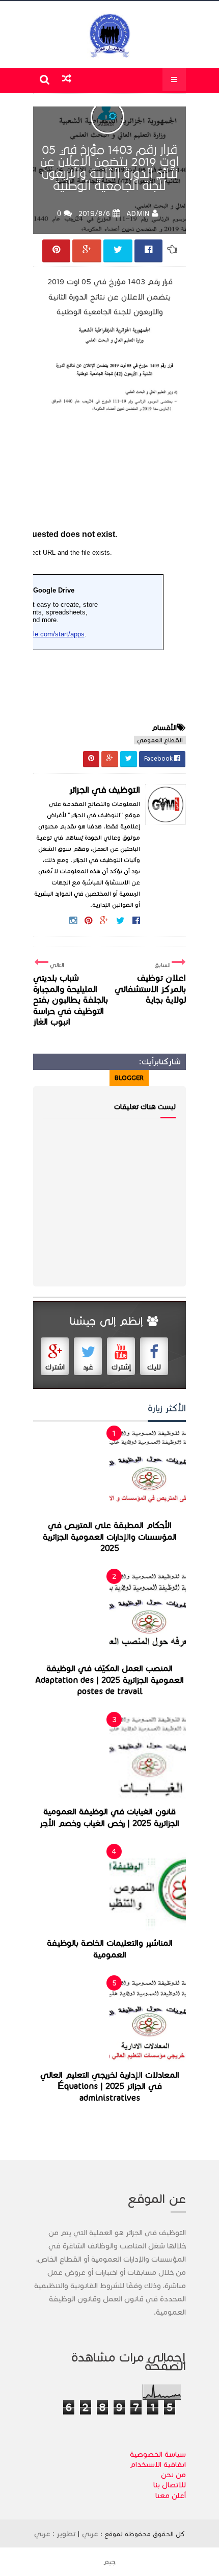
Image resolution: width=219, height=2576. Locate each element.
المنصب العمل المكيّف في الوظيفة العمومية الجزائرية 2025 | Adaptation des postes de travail (110, 1680)
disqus (92, 1078)
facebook (54, 1078)
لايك (154, 1367)
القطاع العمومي (160, 740)
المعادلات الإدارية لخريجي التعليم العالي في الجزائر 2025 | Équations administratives (110, 2087)
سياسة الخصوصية (158, 2454)
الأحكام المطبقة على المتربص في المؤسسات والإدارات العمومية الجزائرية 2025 (110, 1537)
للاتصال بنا (170, 2485)
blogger (129, 1078)
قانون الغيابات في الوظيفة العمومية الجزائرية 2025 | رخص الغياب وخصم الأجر (109, 1818)
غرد (88, 1367)
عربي (90, 2534)
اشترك (55, 1367)
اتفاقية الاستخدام (158, 2464)
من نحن (173, 2475)
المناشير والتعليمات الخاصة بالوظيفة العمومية (110, 1949)
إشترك (121, 1367)
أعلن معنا (171, 2496)
